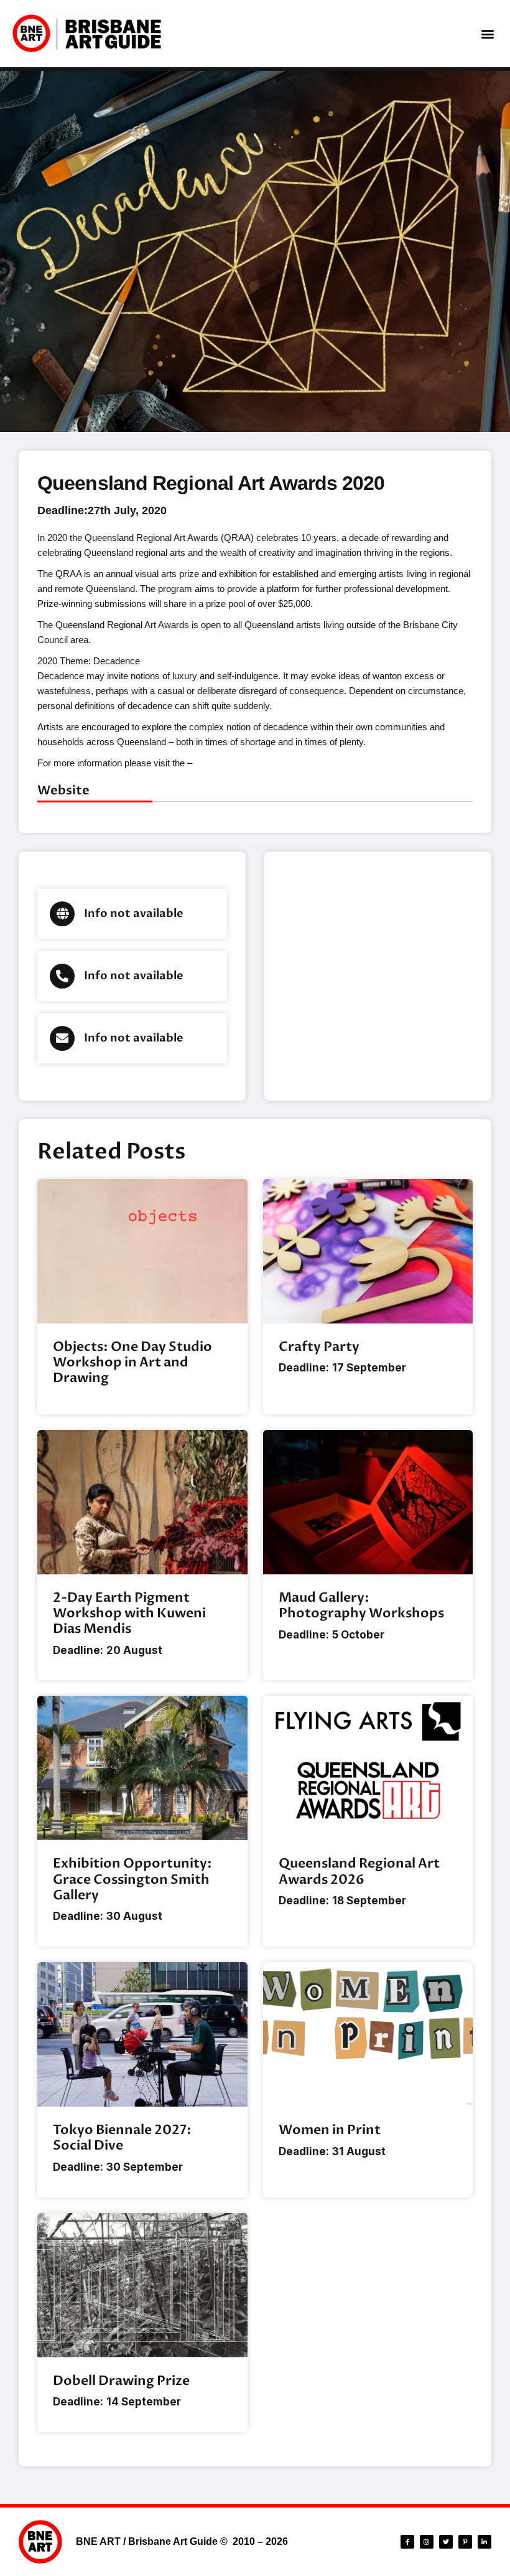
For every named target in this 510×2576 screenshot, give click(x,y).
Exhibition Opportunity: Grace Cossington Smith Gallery (132, 1879)
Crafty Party (319, 1347)
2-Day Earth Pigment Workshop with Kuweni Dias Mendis (129, 1613)
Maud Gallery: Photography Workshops (361, 1605)
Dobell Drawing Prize (121, 2381)
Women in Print (330, 2130)
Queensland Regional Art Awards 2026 (359, 1871)
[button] (487, 34)
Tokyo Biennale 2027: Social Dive (122, 2138)
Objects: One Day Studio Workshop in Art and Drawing (132, 1362)
